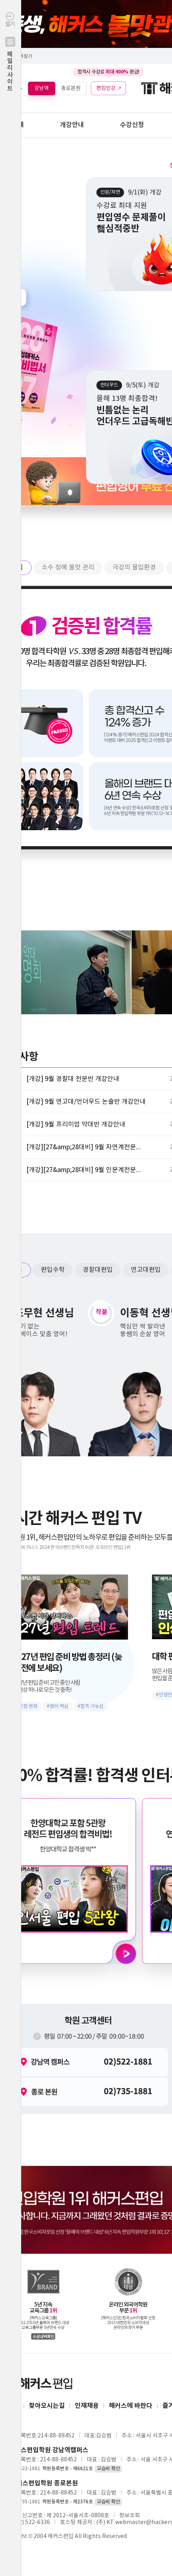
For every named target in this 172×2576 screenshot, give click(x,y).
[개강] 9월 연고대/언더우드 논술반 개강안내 (86, 1102)
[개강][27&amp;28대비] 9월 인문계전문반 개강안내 (86, 1170)
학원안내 (12, 125)
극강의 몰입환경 (134, 567)
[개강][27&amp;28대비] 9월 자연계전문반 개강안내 (86, 1147)
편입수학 (53, 1270)
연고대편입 (146, 1270)
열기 (10, 57)
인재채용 (87, 2406)
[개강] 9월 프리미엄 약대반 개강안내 (76, 1124)
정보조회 (130, 2516)
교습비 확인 (108, 2469)
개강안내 (72, 125)
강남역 (42, 88)
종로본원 (71, 88)
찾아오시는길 (47, 2406)
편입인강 (106, 88)
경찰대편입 (98, 1270)
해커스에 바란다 (131, 2406)
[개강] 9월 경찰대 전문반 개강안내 (73, 1079)
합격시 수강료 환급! (108, 72)
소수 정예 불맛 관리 (68, 567)
